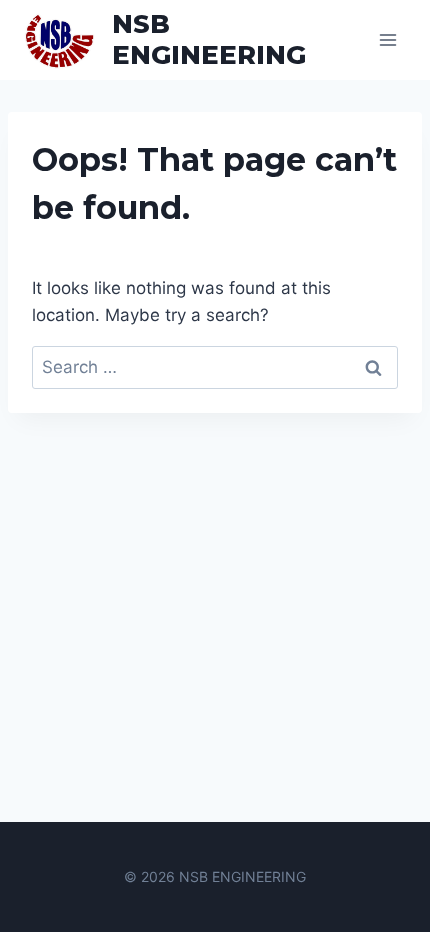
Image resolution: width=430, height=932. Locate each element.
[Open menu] (387, 39)
